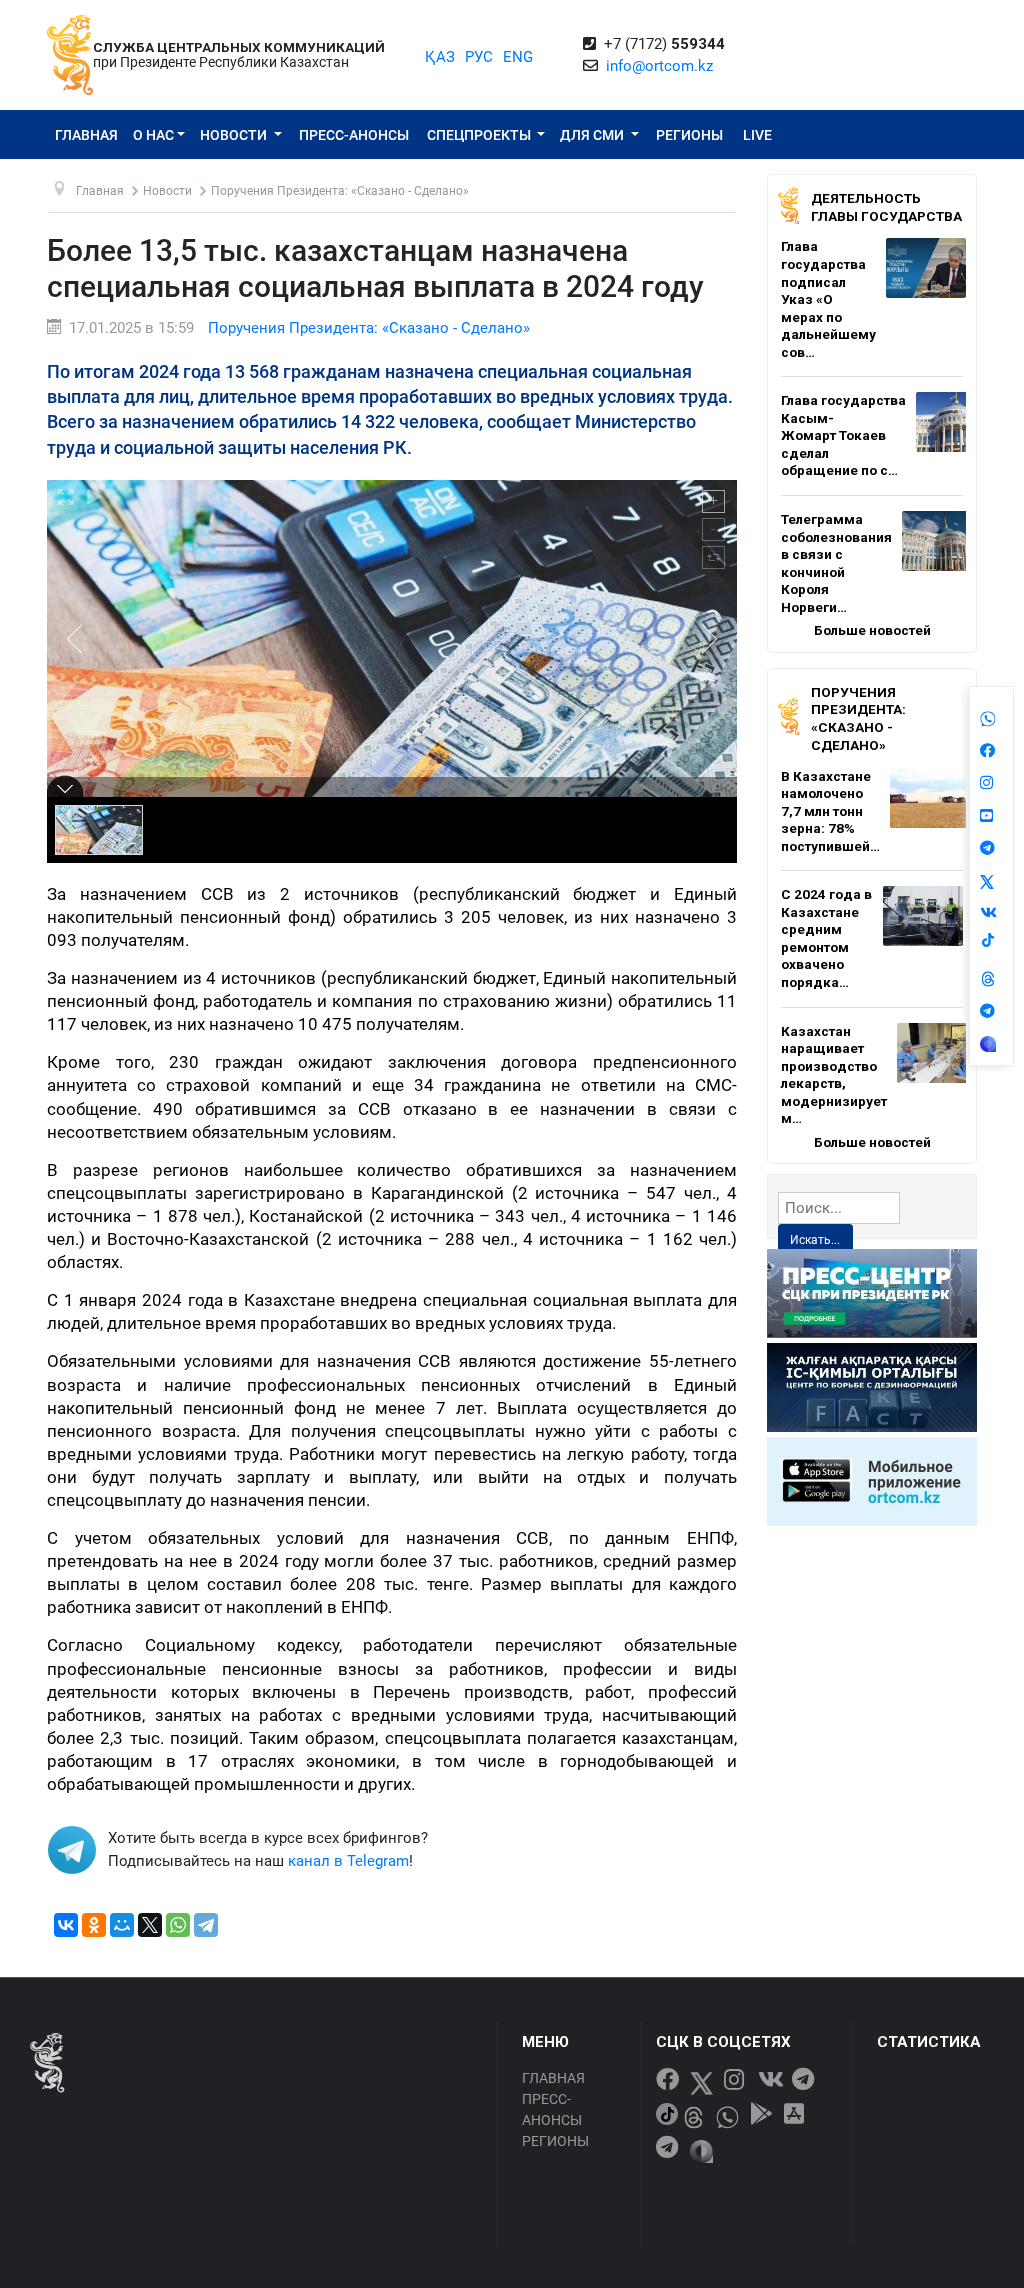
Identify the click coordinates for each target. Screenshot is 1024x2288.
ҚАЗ (440, 57)
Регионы (689, 135)
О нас (153, 135)
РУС (479, 57)
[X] (150, 1925)
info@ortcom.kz (659, 66)
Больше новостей (872, 630)
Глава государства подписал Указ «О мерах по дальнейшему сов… (828, 298)
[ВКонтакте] (66, 1925)
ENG (518, 57)
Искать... (815, 1240)
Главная (86, 135)
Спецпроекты (480, 135)
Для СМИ (593, 135)
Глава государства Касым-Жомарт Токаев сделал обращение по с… (843, 435)
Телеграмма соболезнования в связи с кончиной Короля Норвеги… (836, 563)
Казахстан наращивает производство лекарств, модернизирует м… (834, 1075)
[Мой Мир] (122, 1925)
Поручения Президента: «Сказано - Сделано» (369, 328)
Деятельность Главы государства (886, 207)
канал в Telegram (348, 1861)
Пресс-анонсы (354, 135)
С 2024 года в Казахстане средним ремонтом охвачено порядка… (826, 938)
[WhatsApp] (178, 1925)
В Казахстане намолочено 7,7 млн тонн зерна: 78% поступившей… (830, 811)
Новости (235, 135)
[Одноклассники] (94, 1925)
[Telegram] (206, 1925)
